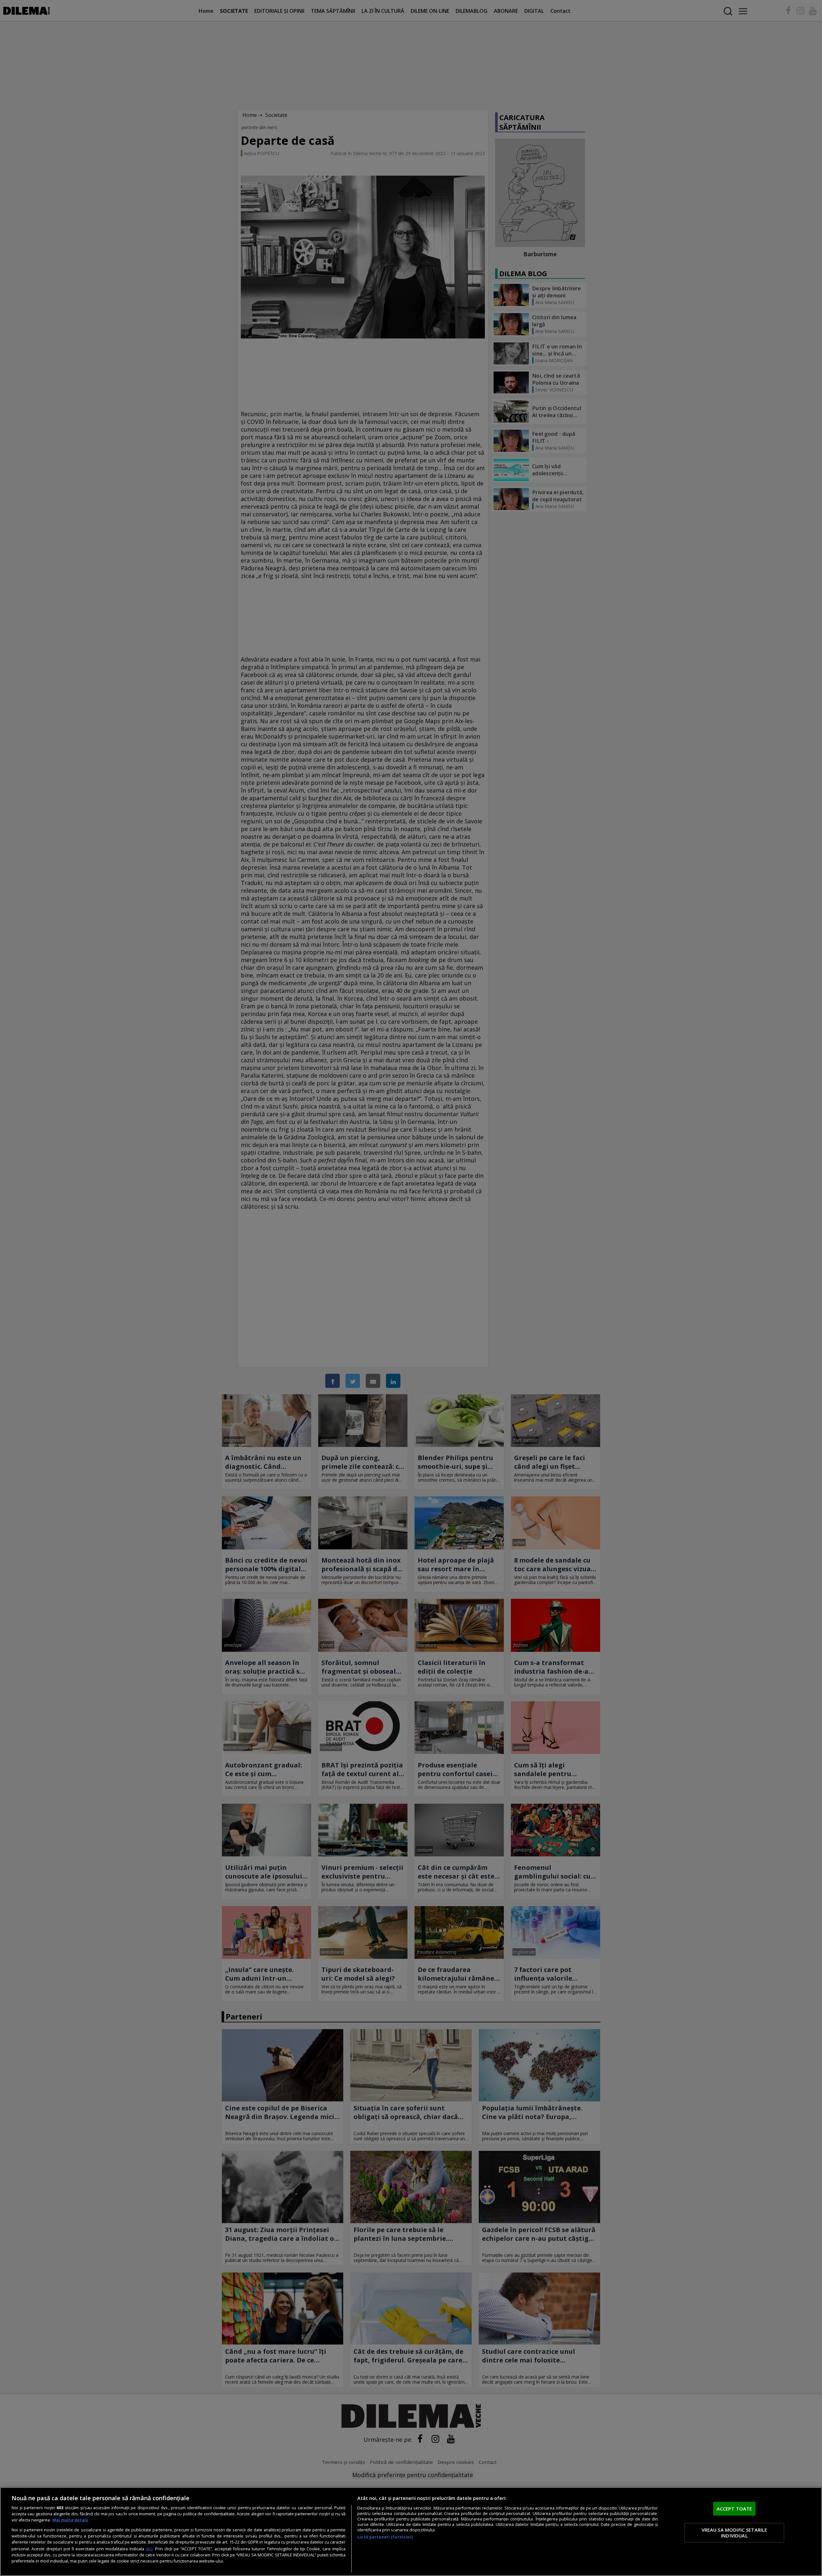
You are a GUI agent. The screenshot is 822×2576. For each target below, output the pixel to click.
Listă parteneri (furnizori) (385, 2537)
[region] (411, 2532)
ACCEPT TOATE (735, 2508)
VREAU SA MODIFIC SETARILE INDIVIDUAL (735, 2533)
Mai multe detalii (70, 2520)
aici (149, 2549)
